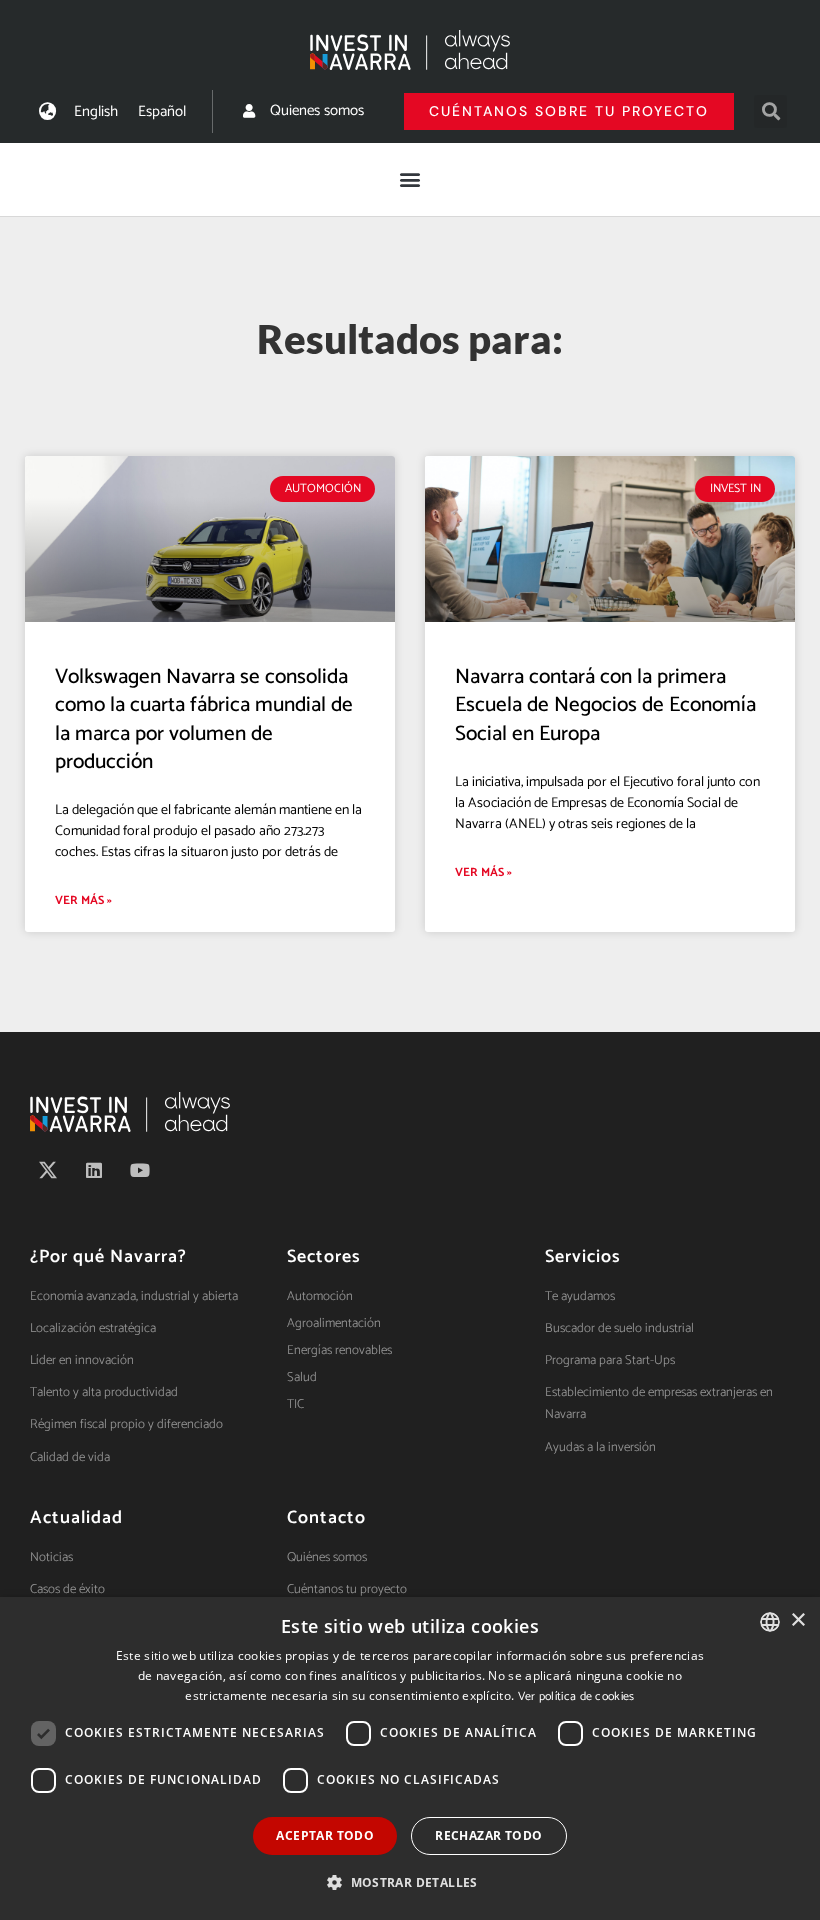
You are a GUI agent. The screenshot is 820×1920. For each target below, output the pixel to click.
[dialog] (410, 1758)
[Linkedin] (94, 1170)
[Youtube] (140, 1170)
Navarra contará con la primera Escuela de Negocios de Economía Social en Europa (605, 705)
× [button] (797, 1620)
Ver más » (83, 900)
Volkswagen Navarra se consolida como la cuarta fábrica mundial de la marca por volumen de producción (204, 719)
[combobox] (770, 1622)
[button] (770, 111)
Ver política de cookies (576, 1696)
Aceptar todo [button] (325, 1835)
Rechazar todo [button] (488, 1835)
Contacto (326, 1518)
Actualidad (76, 1518)
